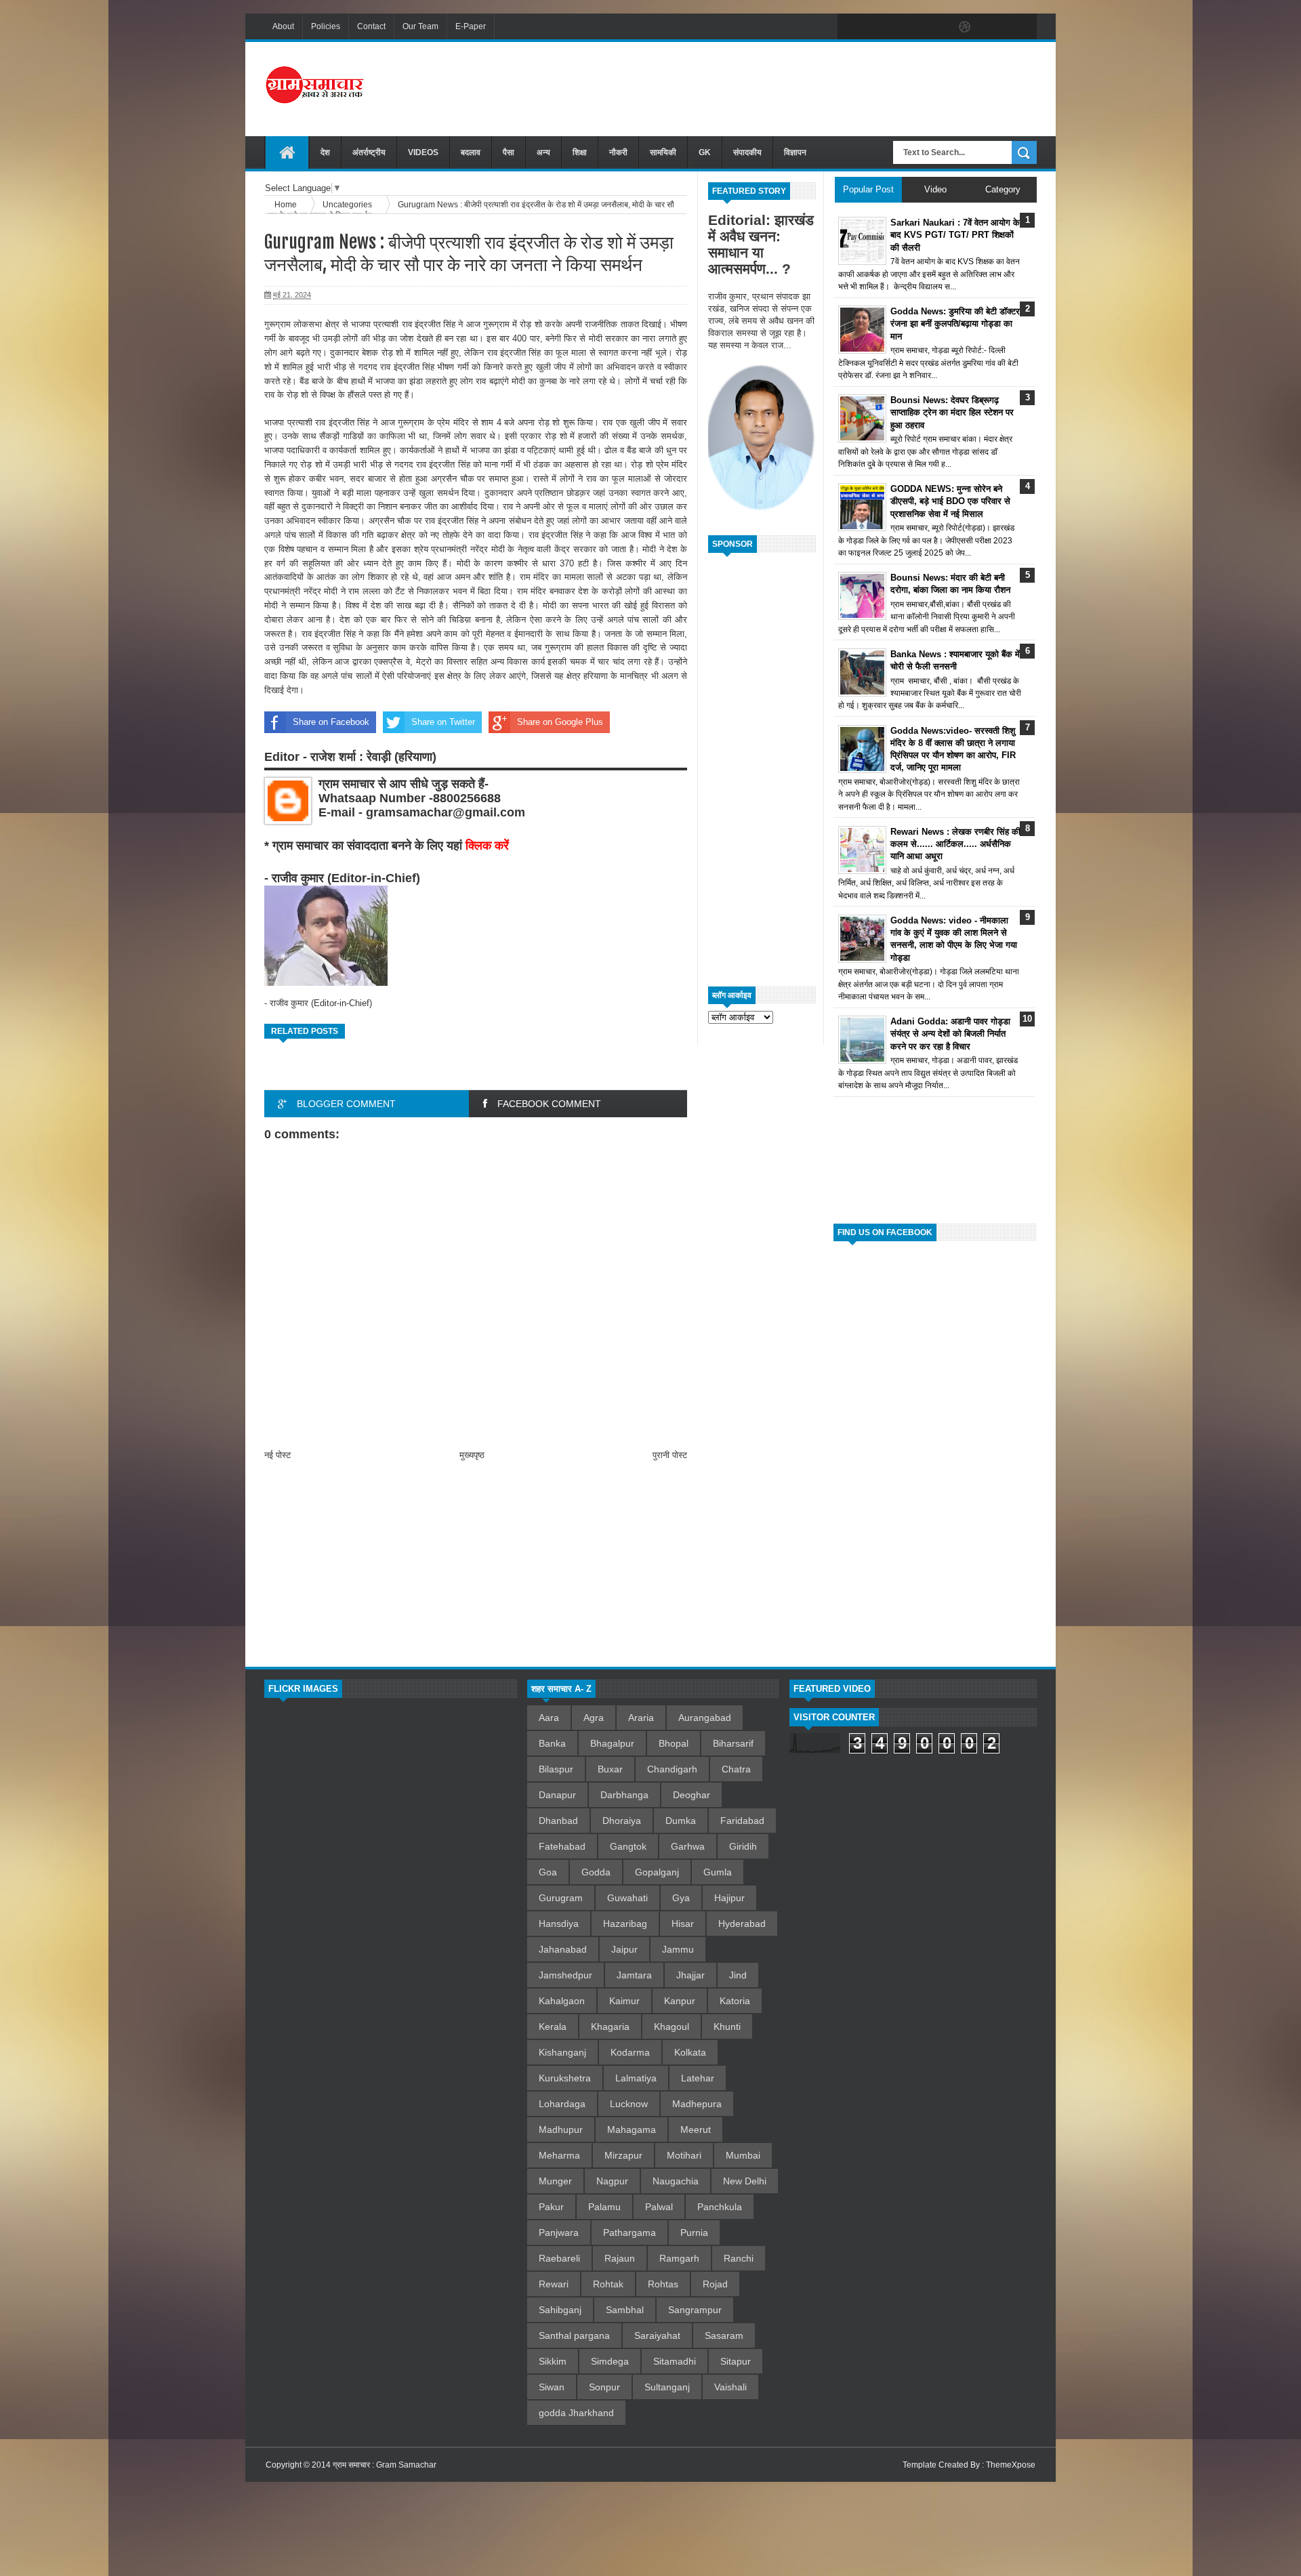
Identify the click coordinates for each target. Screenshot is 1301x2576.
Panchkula (720, 2207)
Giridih (743, 1846)
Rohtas (663, 2284)
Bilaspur (556, 1769)
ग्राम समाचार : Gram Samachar (385, 2465)
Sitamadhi (675, 2361)
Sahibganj (560, 2310)
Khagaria (610, 2027)
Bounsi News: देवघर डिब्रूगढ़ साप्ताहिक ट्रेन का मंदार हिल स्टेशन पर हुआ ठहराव (952, 412)
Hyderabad (742, 1924)
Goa (548, 1872)
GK (705, 152)
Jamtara (634, 1975)
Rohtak (608, 2284)
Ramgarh (679, 2258)
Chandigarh (672, 1769)
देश (325, 152)
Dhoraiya (622, 1821)
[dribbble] (965, 27)
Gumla (718, 1872)
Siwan (552, 2387)
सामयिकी (663, 152)
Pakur (551, 2207)
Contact (371, 26)
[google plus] (1022, 27)
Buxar (610, 1769)
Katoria (735, 2001)
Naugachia (676, 2181)
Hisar (683, 1924)
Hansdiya (559, 1924)
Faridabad (742, 1821)
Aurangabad (705, 1718)
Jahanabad (563, 1949)
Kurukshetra (565, 2078)
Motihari (684, 2155)
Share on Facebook (331, 722)
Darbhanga (624, 1795)
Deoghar (691, 1795)
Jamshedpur (565, 1975)
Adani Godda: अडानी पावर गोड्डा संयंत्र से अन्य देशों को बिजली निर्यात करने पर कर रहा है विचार (950, 1034)
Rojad (715, 2284)
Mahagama (632, 2130)
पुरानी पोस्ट (670, 1455)
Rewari (554, 2284)
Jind (738, 1975)
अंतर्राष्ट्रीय (369, 152)
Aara (549, 1718)
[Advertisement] (790, 87)
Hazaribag (625, 1924)
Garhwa (688, 1846)
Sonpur (604, 2387)
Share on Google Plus (560, 722)
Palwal (659, 2207)
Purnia (694, 2232)
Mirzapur (623, 2155)
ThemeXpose (1011, 2465)
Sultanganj (667, 2387)
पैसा (509, 152)
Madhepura (697, 2104)
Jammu (678, 1949)
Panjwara (559, 2232)
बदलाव (471, 152)
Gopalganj (657, 1872)
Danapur (557, 1795)
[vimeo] (908, 27)
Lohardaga (562, 2104)
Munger (555, 2181)
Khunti (727, 2027)
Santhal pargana (574, 2335)
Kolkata (690, 2052)
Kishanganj (562, 2052)
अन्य (543, 152)
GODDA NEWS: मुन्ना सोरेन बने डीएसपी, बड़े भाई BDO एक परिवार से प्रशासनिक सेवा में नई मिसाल (950, 501)
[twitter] (880, 27)
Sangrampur (695, 2310)
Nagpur (612, 2181)
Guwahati (627, 1898)
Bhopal (674, 1743)
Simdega (610, 2361)
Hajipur (729, 1898)
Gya (681, 1898)
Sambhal (625, 2310)
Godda (596, 1872)
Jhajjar (690, 1975)
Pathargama (629, 2232)
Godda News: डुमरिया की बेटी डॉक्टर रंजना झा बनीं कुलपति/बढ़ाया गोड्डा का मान (955, 324)
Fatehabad (562, 1846)
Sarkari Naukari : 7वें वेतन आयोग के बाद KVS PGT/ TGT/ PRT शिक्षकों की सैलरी (955, 235)
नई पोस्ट (277, 1455)
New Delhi (745, 2181)
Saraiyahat (657, 2335)
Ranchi (739, 2258)
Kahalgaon (562, 2001)
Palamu (604, 2207)
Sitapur (736, 2361)
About (283, 26)
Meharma (559, 2155)
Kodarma (630, 2052)
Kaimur (624, 2001)
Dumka (681, 1821)
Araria (641, 1718)
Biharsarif (733, 1743)
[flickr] (936, 27)
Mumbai (743, 2155)
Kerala (553, 2027)
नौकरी (618, 152)
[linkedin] (993, 27)
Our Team (420, 26)
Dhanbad (558, 1821)
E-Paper (471, 26)
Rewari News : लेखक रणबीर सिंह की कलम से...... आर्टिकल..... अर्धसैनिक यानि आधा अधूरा (955, 844)
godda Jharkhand (576, 2413)
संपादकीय (747, 152)
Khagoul (672, 2027)
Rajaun (620, 2258)
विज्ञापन (795, 152)
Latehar (698, 2078)
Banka (552, 1743)
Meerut (696, 2130)
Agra (594, 1718)
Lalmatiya (636, 2078)
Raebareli (559, 2258)
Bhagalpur (612, 1743)
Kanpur (680, 2001)
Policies (326, 26)
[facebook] (851, 27)
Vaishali (730, 2387)
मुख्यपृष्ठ (472, 1455)
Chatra (736, 1769)
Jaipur (624, 1949)
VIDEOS (423, 152)
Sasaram (724, 2335)
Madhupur (561, 2130)
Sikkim (553, 2361)
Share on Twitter (443, 722)
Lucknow (629, 2104)
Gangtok (628, 1846)
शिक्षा (580, 152)
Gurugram (561, 1898)
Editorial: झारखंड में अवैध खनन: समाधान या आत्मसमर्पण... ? (761, 244)
